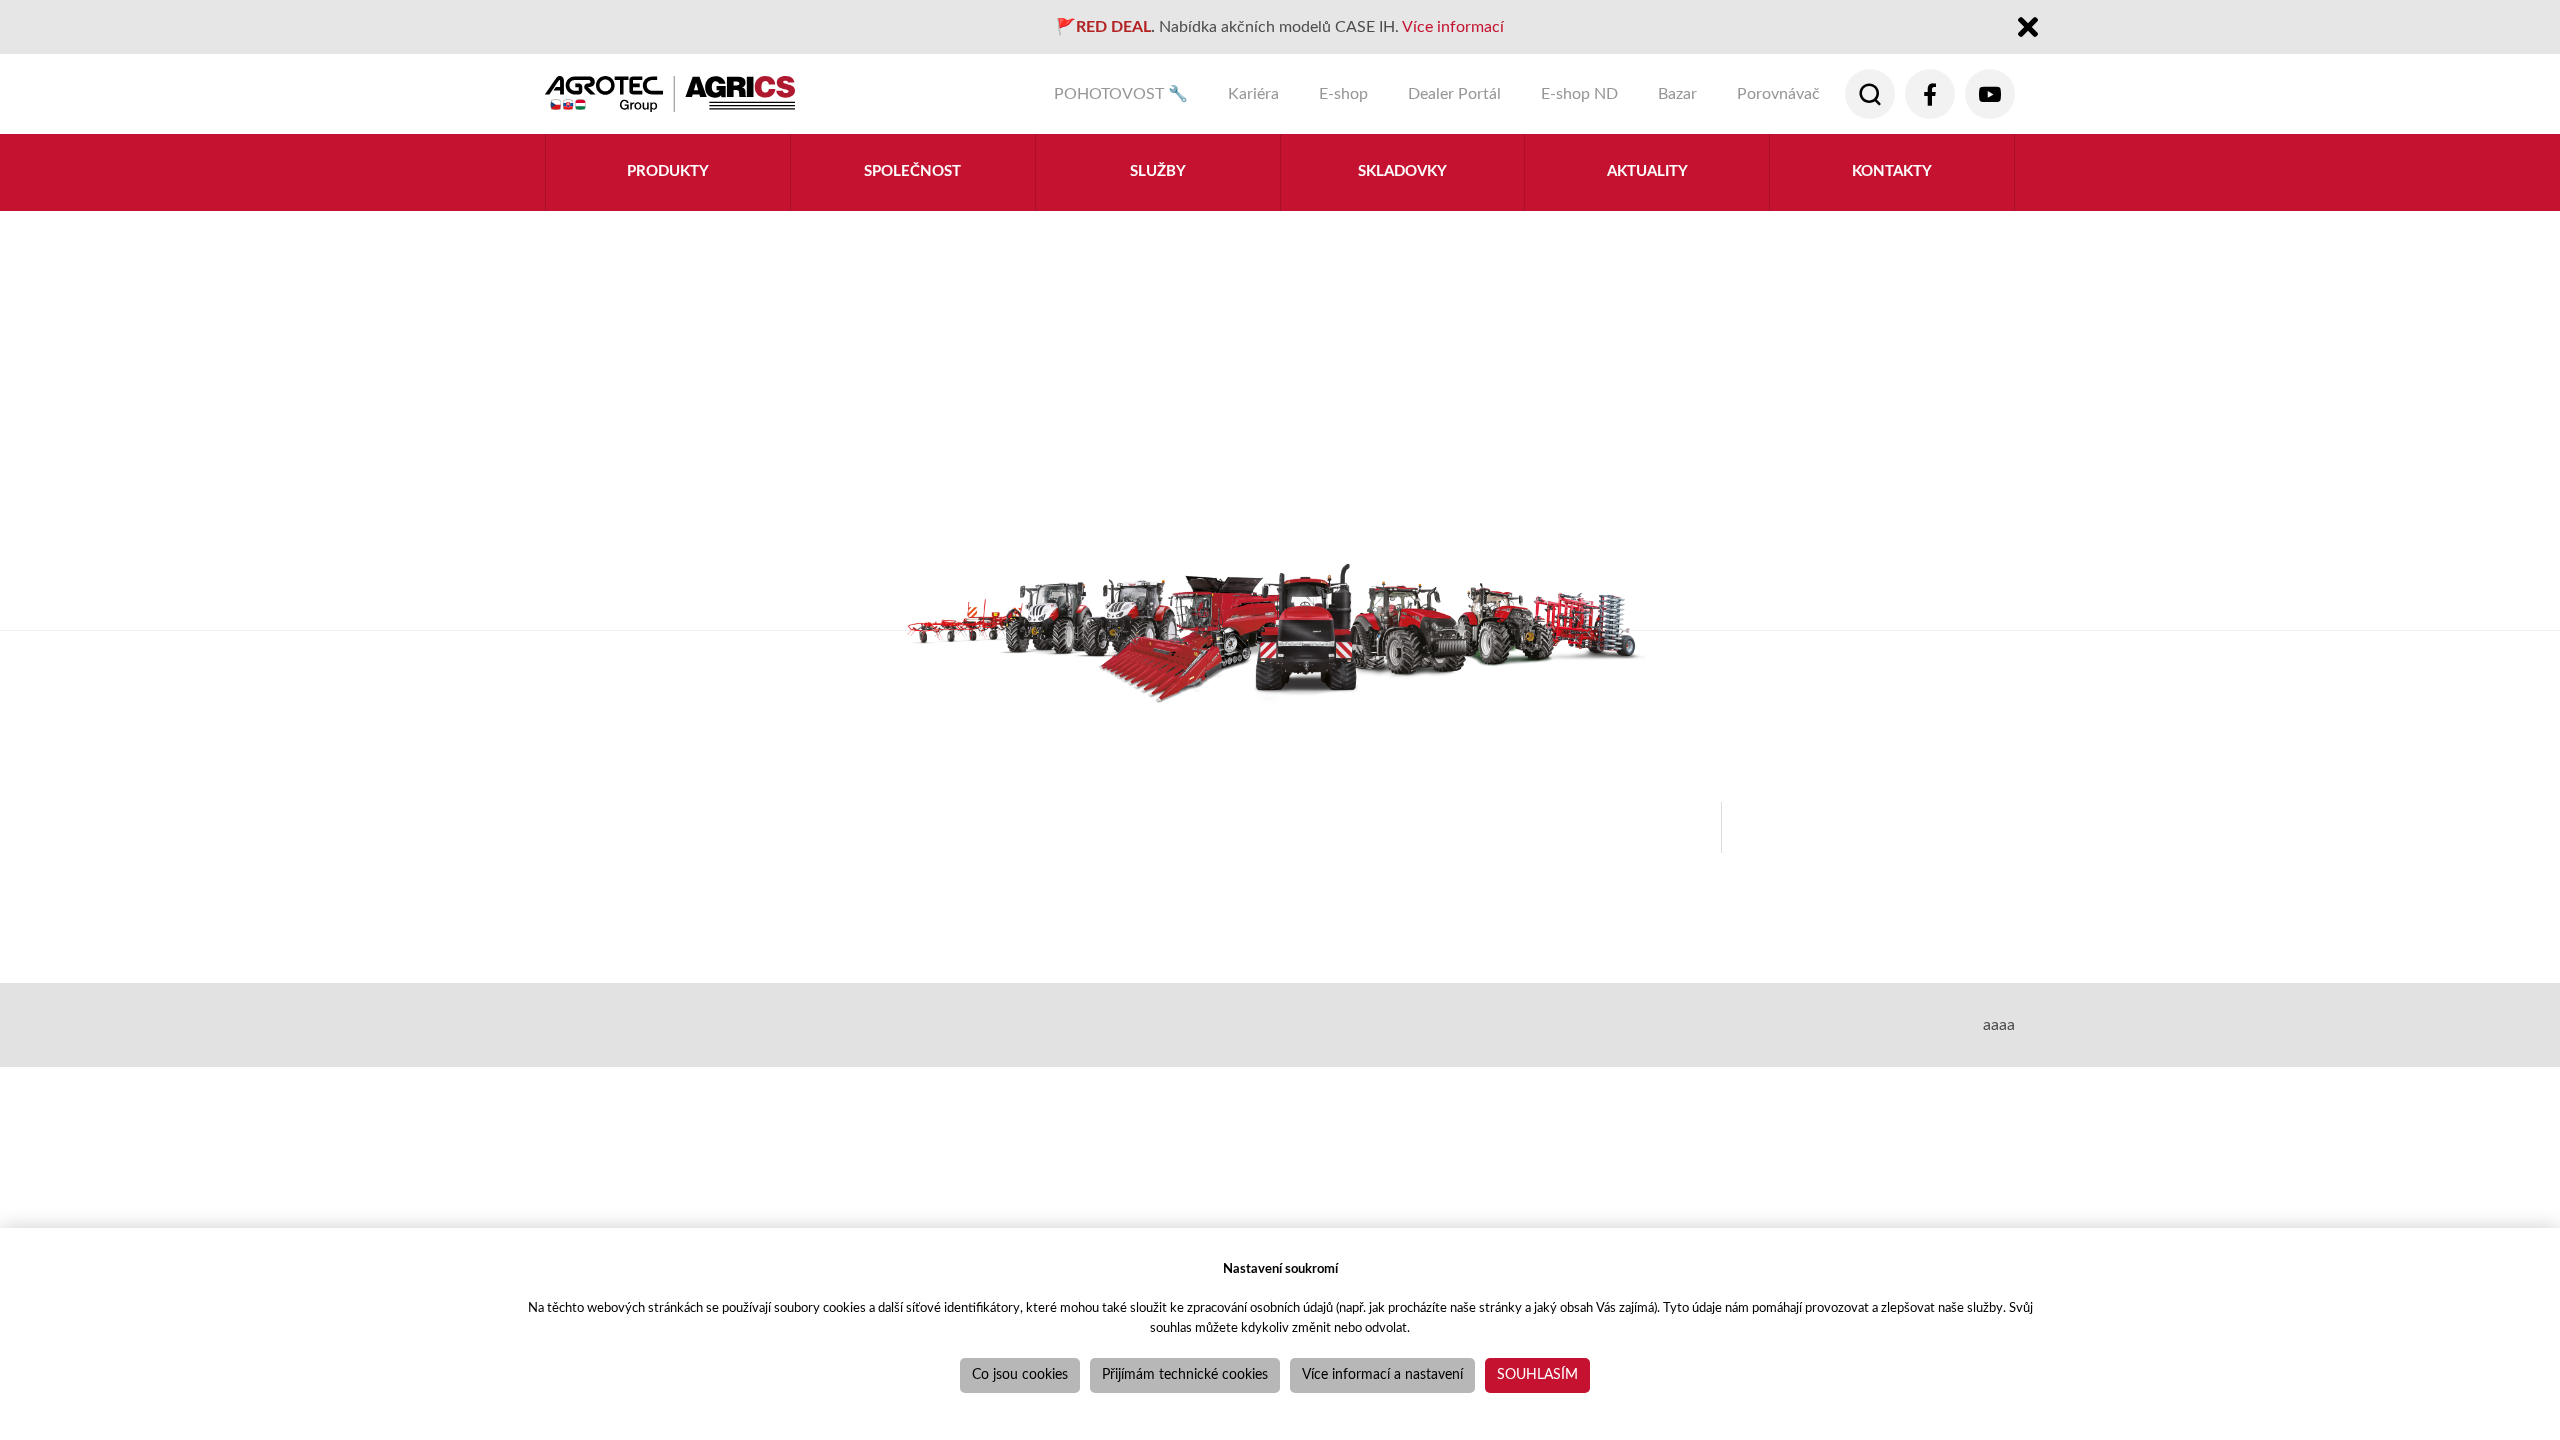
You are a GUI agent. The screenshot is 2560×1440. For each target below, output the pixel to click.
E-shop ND (1579, 94)
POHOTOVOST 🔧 (1121, 94)
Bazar (1677, 94)
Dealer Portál (1454, 94)
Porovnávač (1778, 94)
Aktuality (1647, 171)
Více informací (1453, 27)
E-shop (1343, 94)
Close (2027, 28)
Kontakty (1892, 171)
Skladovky (1402, 171)
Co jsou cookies (1020, 1375)
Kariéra (1253, 94)
